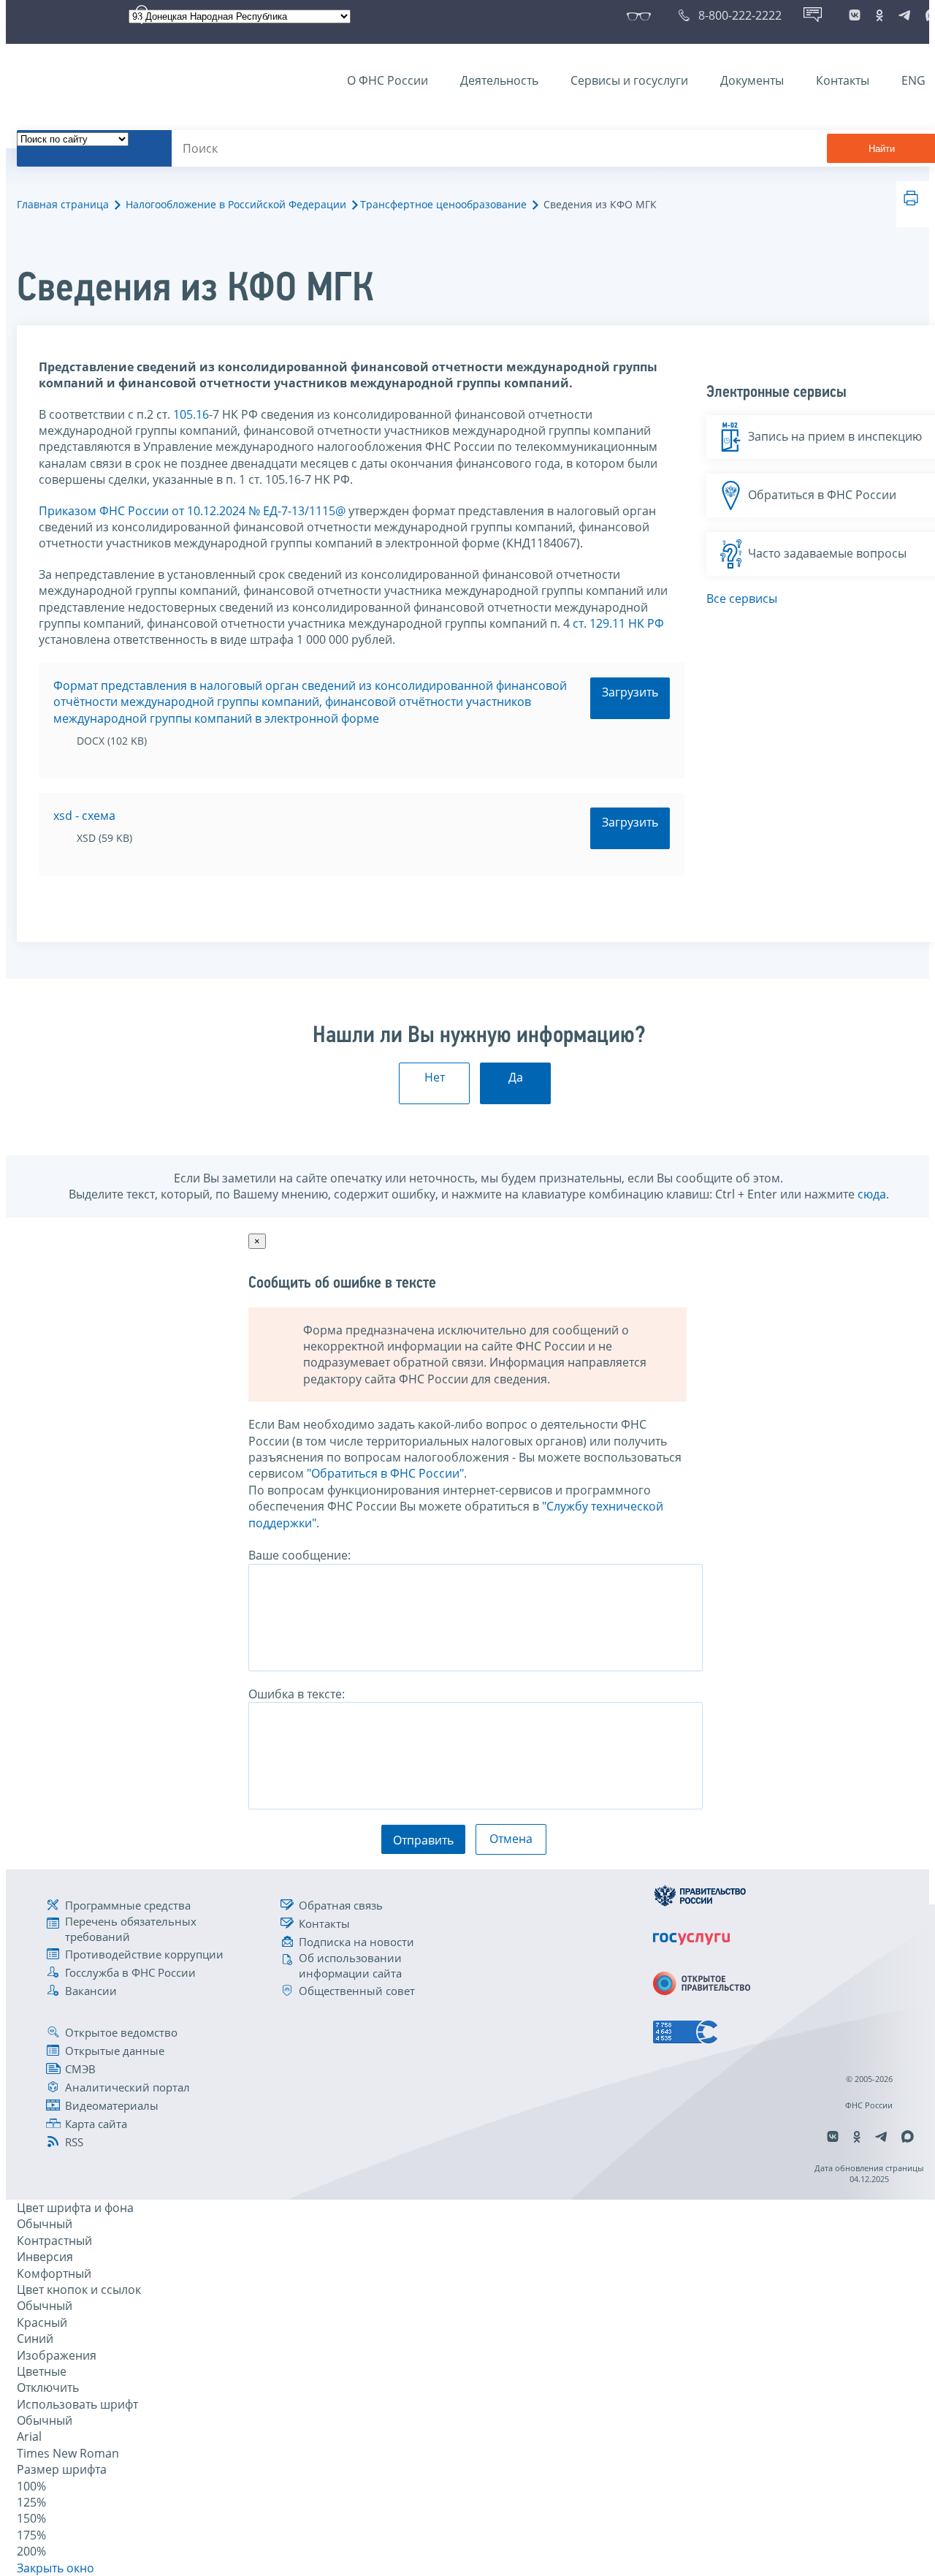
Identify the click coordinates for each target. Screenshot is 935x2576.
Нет (435, 1077)
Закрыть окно (56, 2568)
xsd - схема (84, 816)
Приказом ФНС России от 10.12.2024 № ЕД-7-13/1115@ (192, 511)
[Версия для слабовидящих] (642, 15)
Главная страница (63, 204)
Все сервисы (742, 599)
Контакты (843, 80)
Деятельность (499, 80)
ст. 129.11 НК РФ (618, 623)
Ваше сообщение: (299, 1555)
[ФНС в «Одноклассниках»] (879, 15)
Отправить (423, 1840)
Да (516, 1077)
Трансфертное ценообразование (443, 204)
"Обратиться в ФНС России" (385, 1473)
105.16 (191, 414)
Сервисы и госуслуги (629, 80)
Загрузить (630, 692)
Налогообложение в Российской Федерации (236, 204)
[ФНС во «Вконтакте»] (855, 15)
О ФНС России (388, 80)
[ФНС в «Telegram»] (904, 15)
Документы (752, 80)
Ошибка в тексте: (297, 1694)
